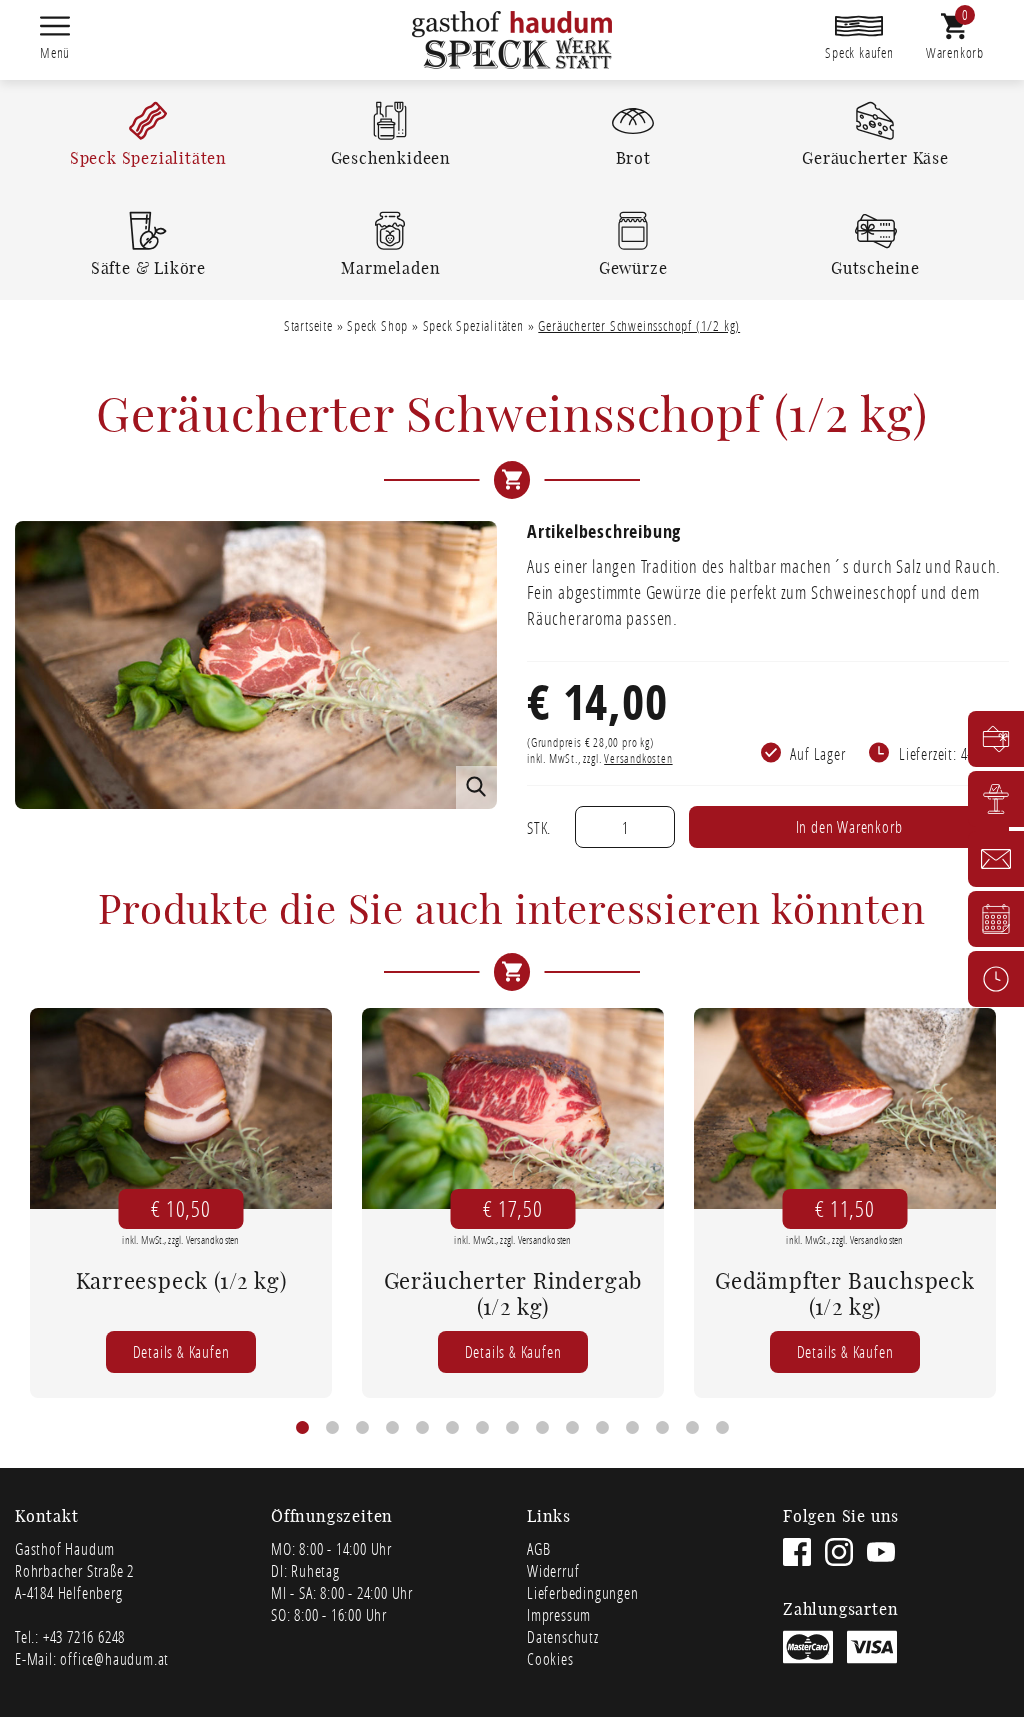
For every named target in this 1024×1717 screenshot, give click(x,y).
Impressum (559, 1614)
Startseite (308, 325)
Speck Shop (377, 325)
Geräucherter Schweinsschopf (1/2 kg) (639, 325)
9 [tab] (542, 1428)
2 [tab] (332, 1428)
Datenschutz (563, 1636)
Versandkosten (638, 758)
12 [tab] (632, 1428)
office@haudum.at (114, 1658)
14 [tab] (692, 1428)
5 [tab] (422, 1428)
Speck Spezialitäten (473, 325)
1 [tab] (302, 1428)
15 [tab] (722, 1428)
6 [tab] (452, 1428)
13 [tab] (662, 1428)
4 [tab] (392, 1428)
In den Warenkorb (849, 826)
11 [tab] (602, 1428)
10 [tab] (572, 1428)
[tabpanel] (181, 1203)
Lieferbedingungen (583, 1592)
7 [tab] (482, 1428)
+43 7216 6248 (84, 1636)
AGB (538, 1548)
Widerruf (553, 1570)
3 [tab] (362, 1428)
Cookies (550, 1658)
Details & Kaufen (181, 1351)
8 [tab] (512, 1428)
